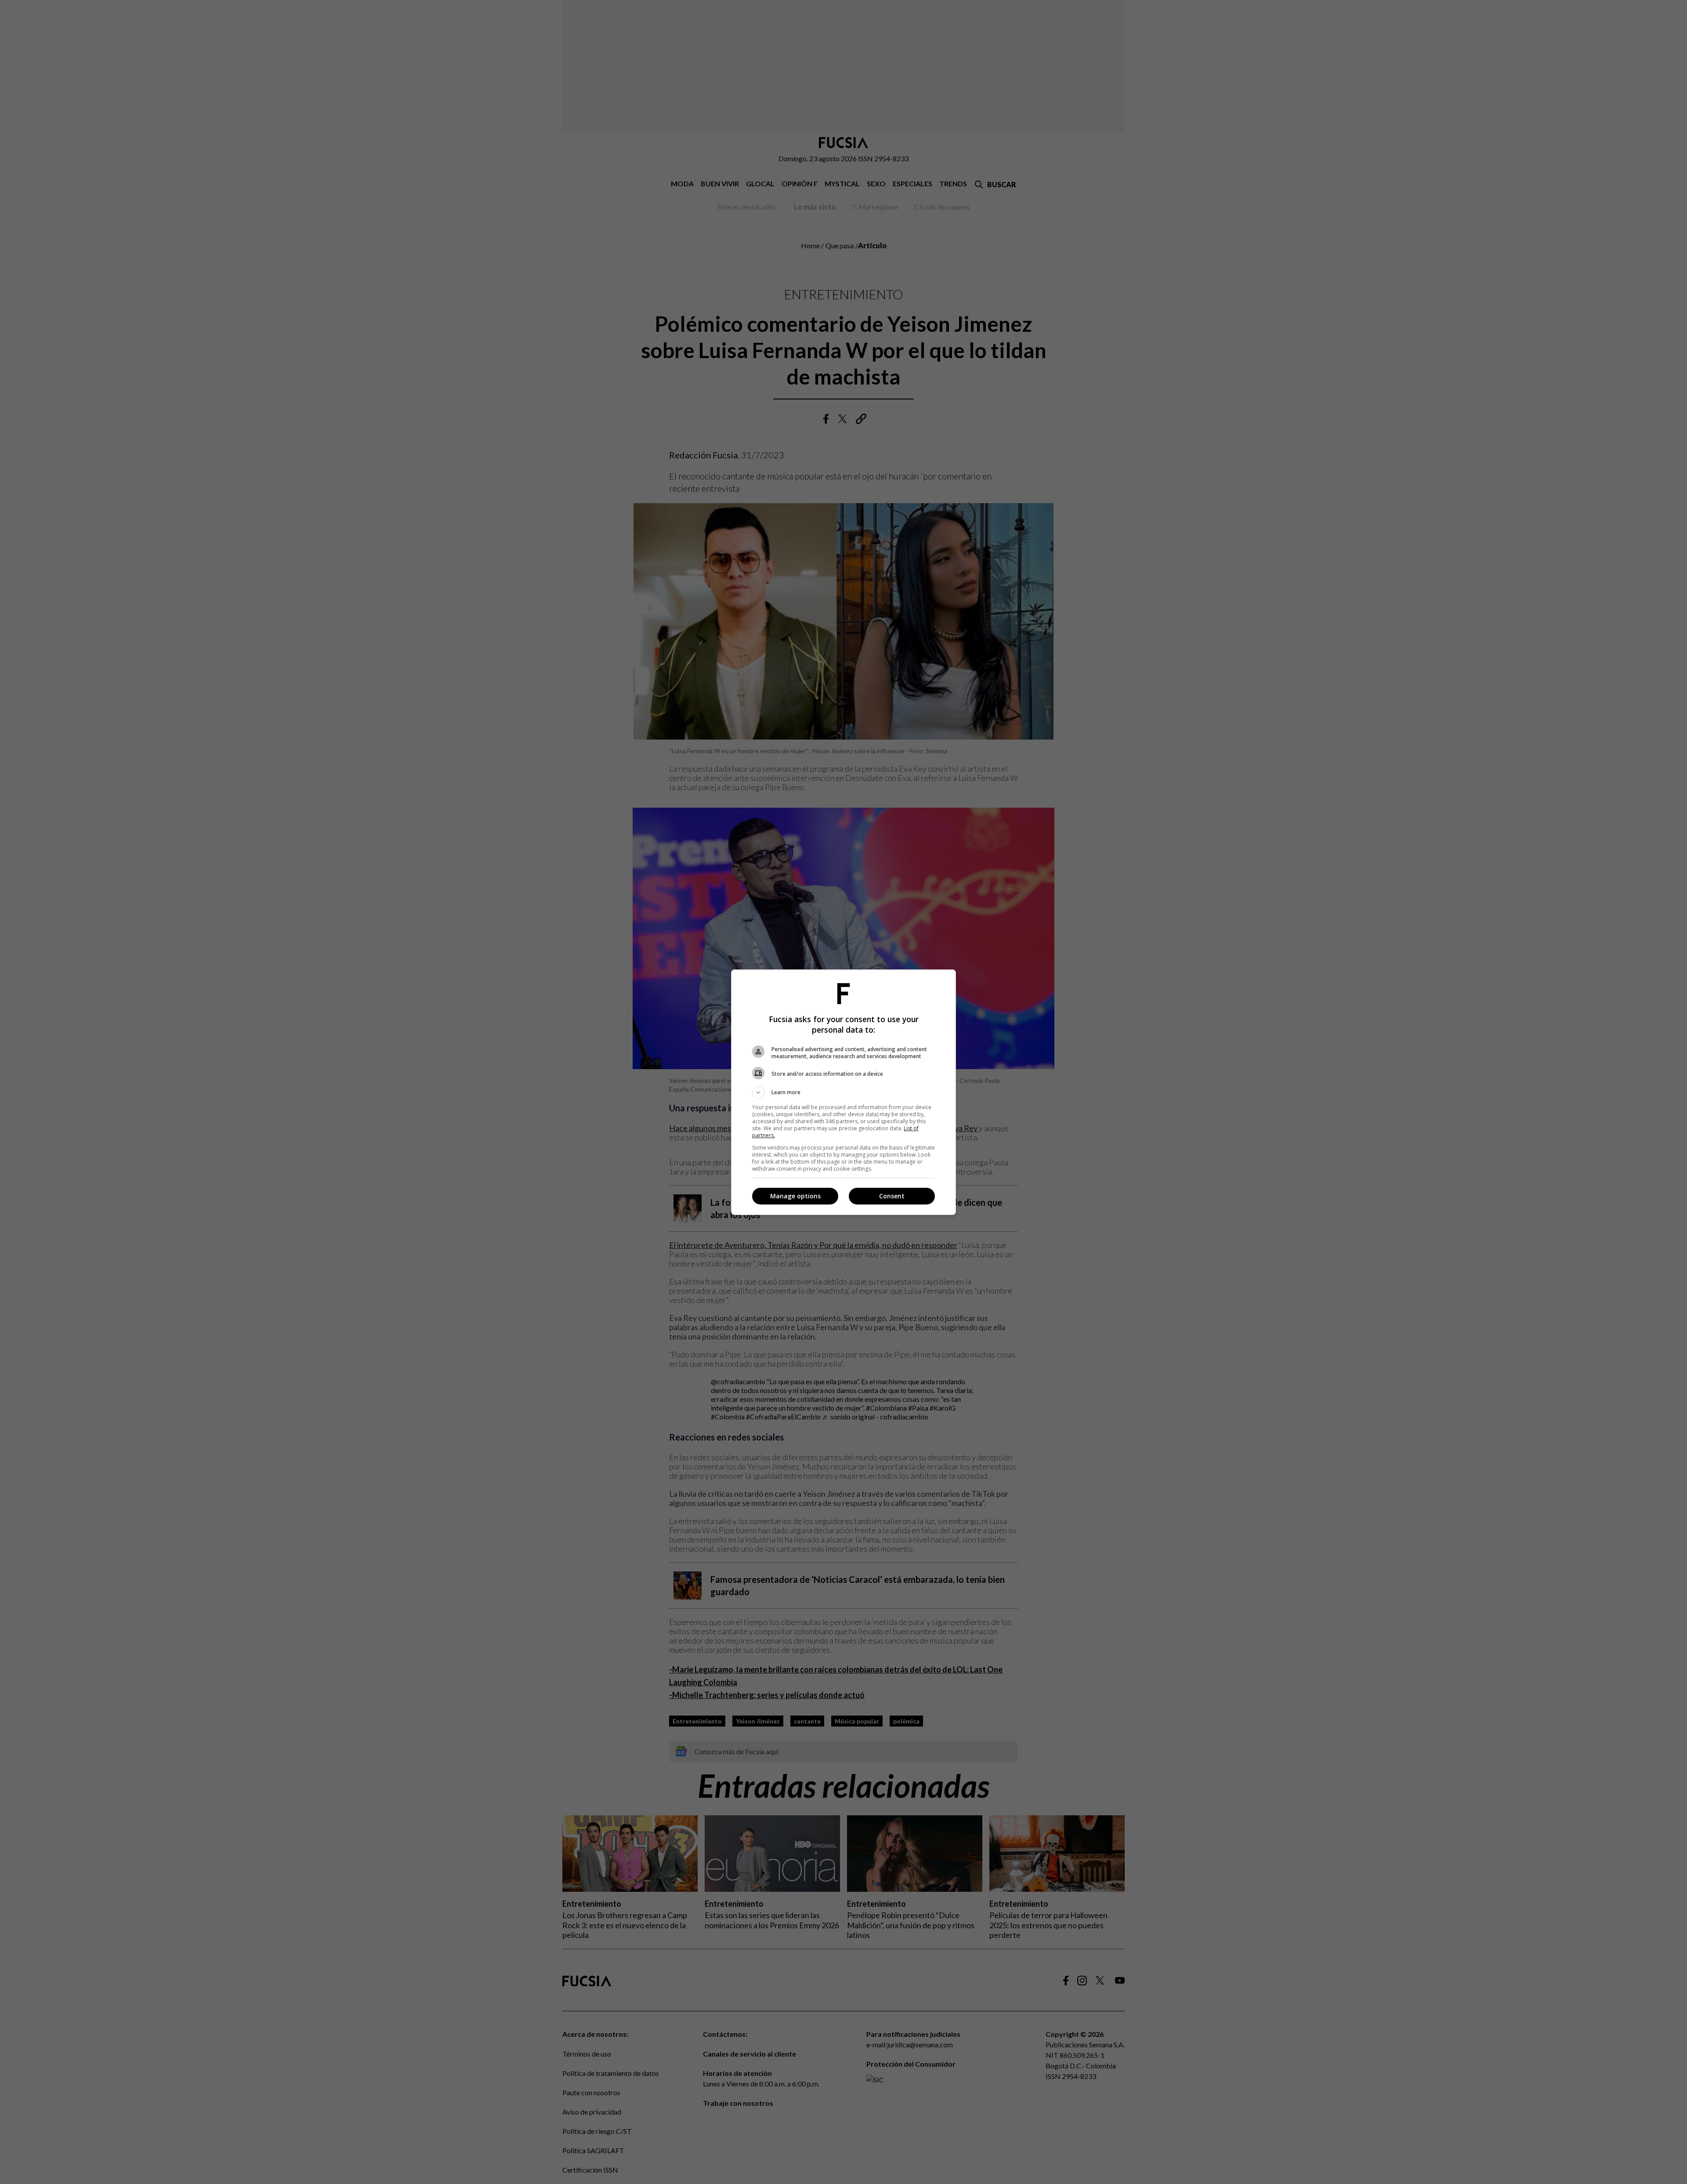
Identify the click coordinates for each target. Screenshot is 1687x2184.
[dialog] (843, 1092)
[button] (843, 1092)
